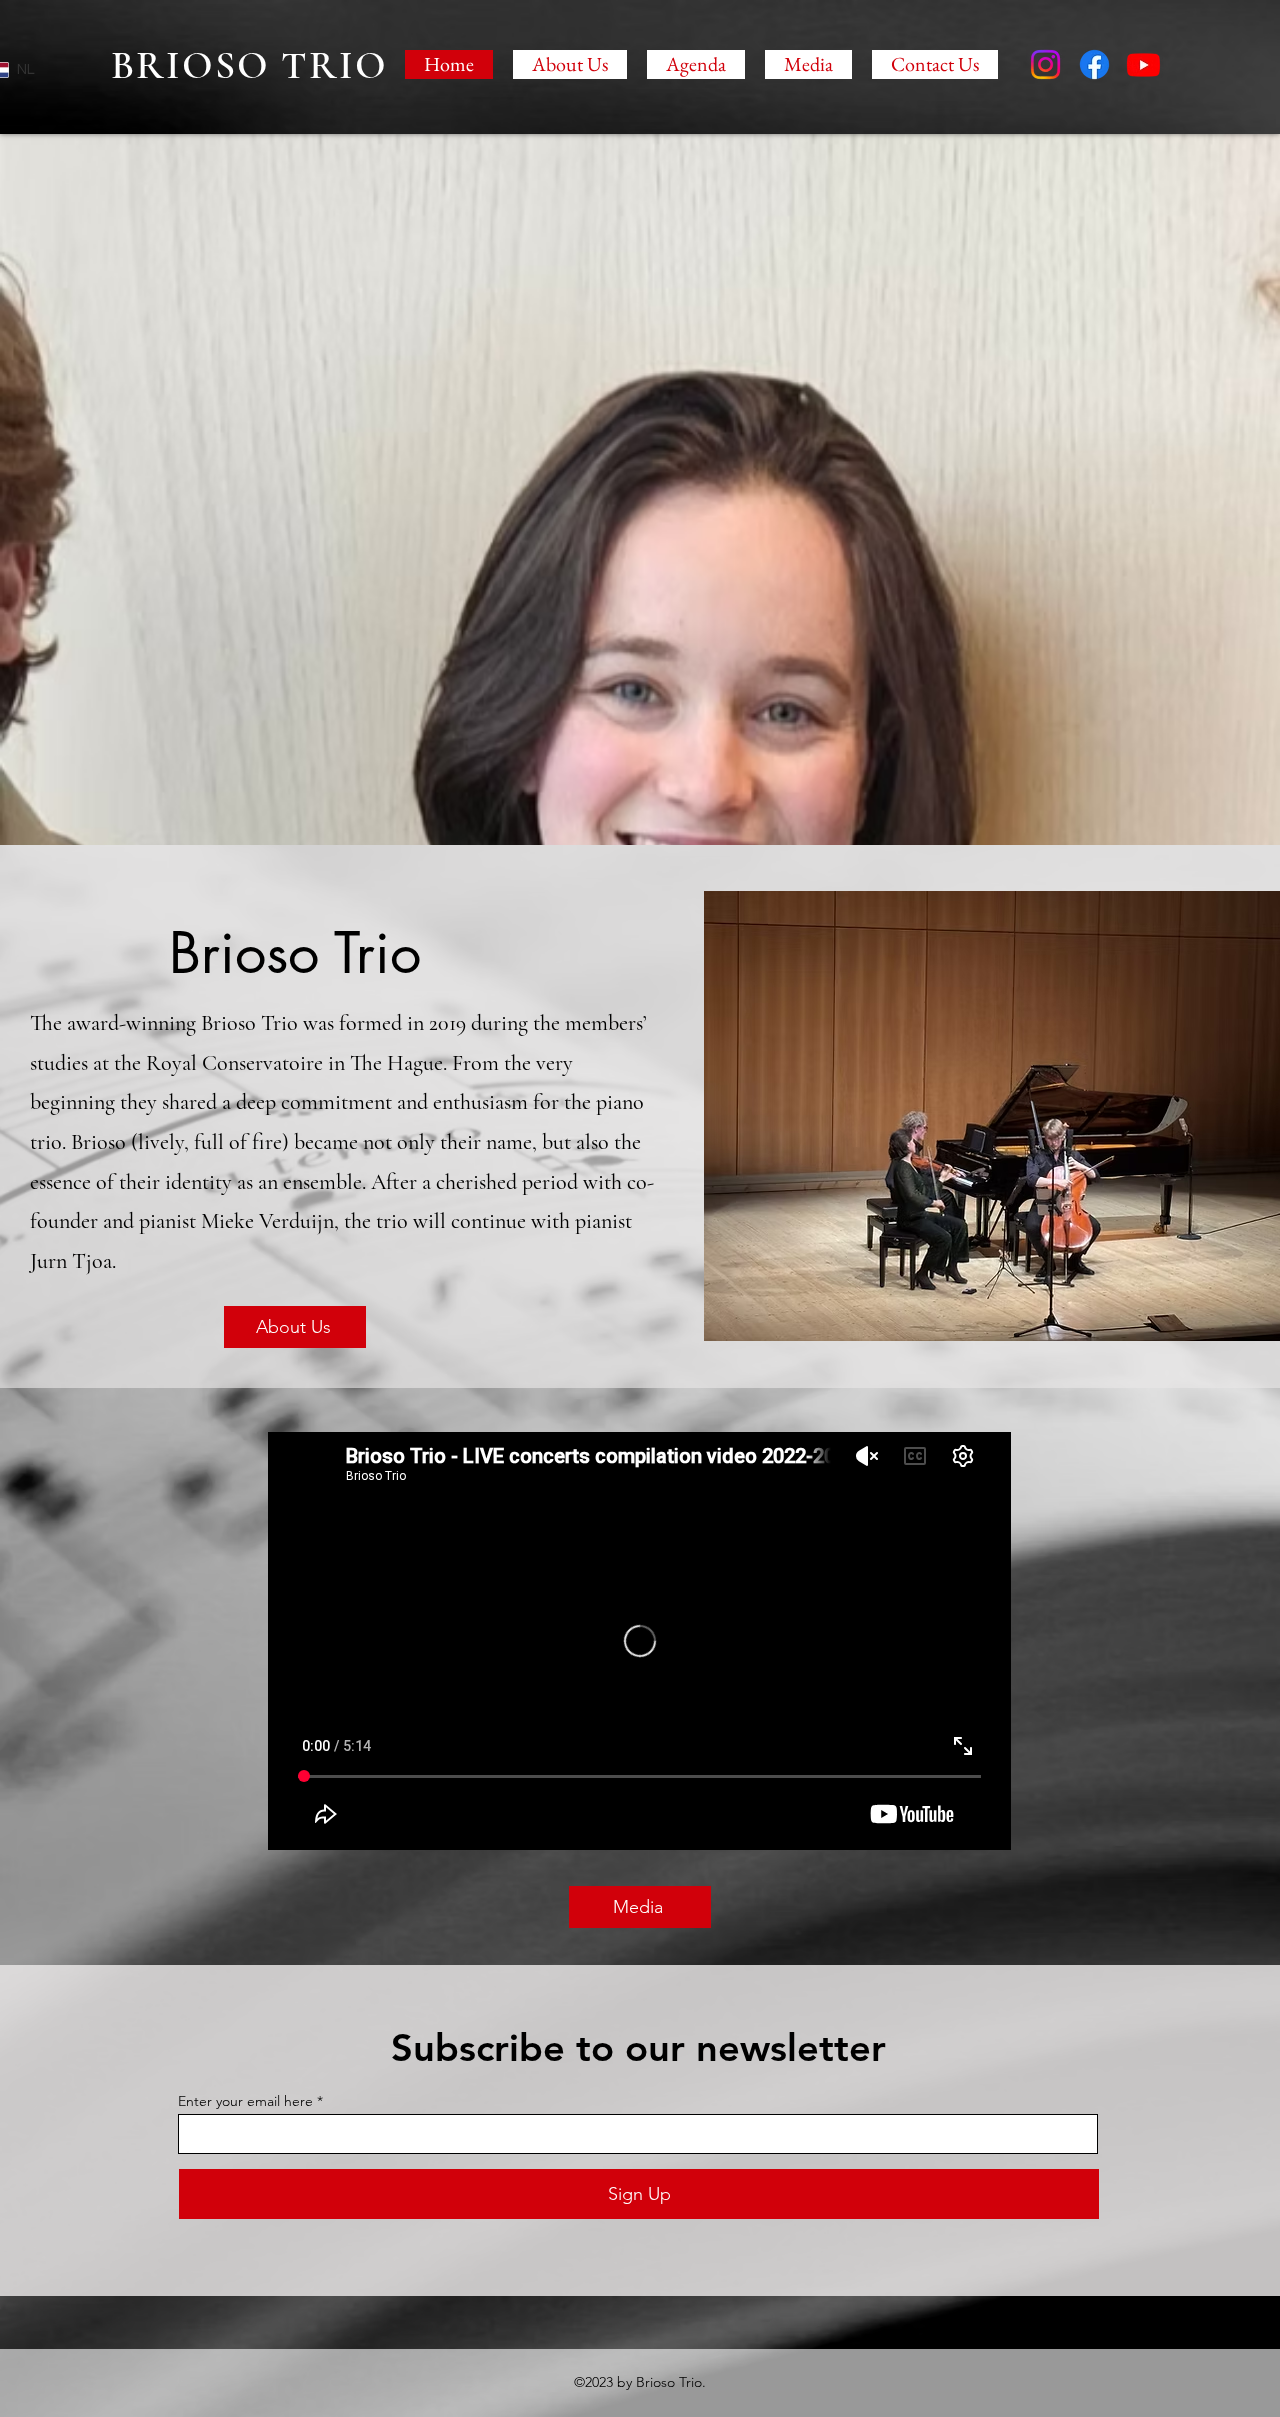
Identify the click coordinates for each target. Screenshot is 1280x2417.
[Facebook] (1094, 64)
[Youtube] (1143, 64)
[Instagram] (1045, 64)
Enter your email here (245, 2101)
